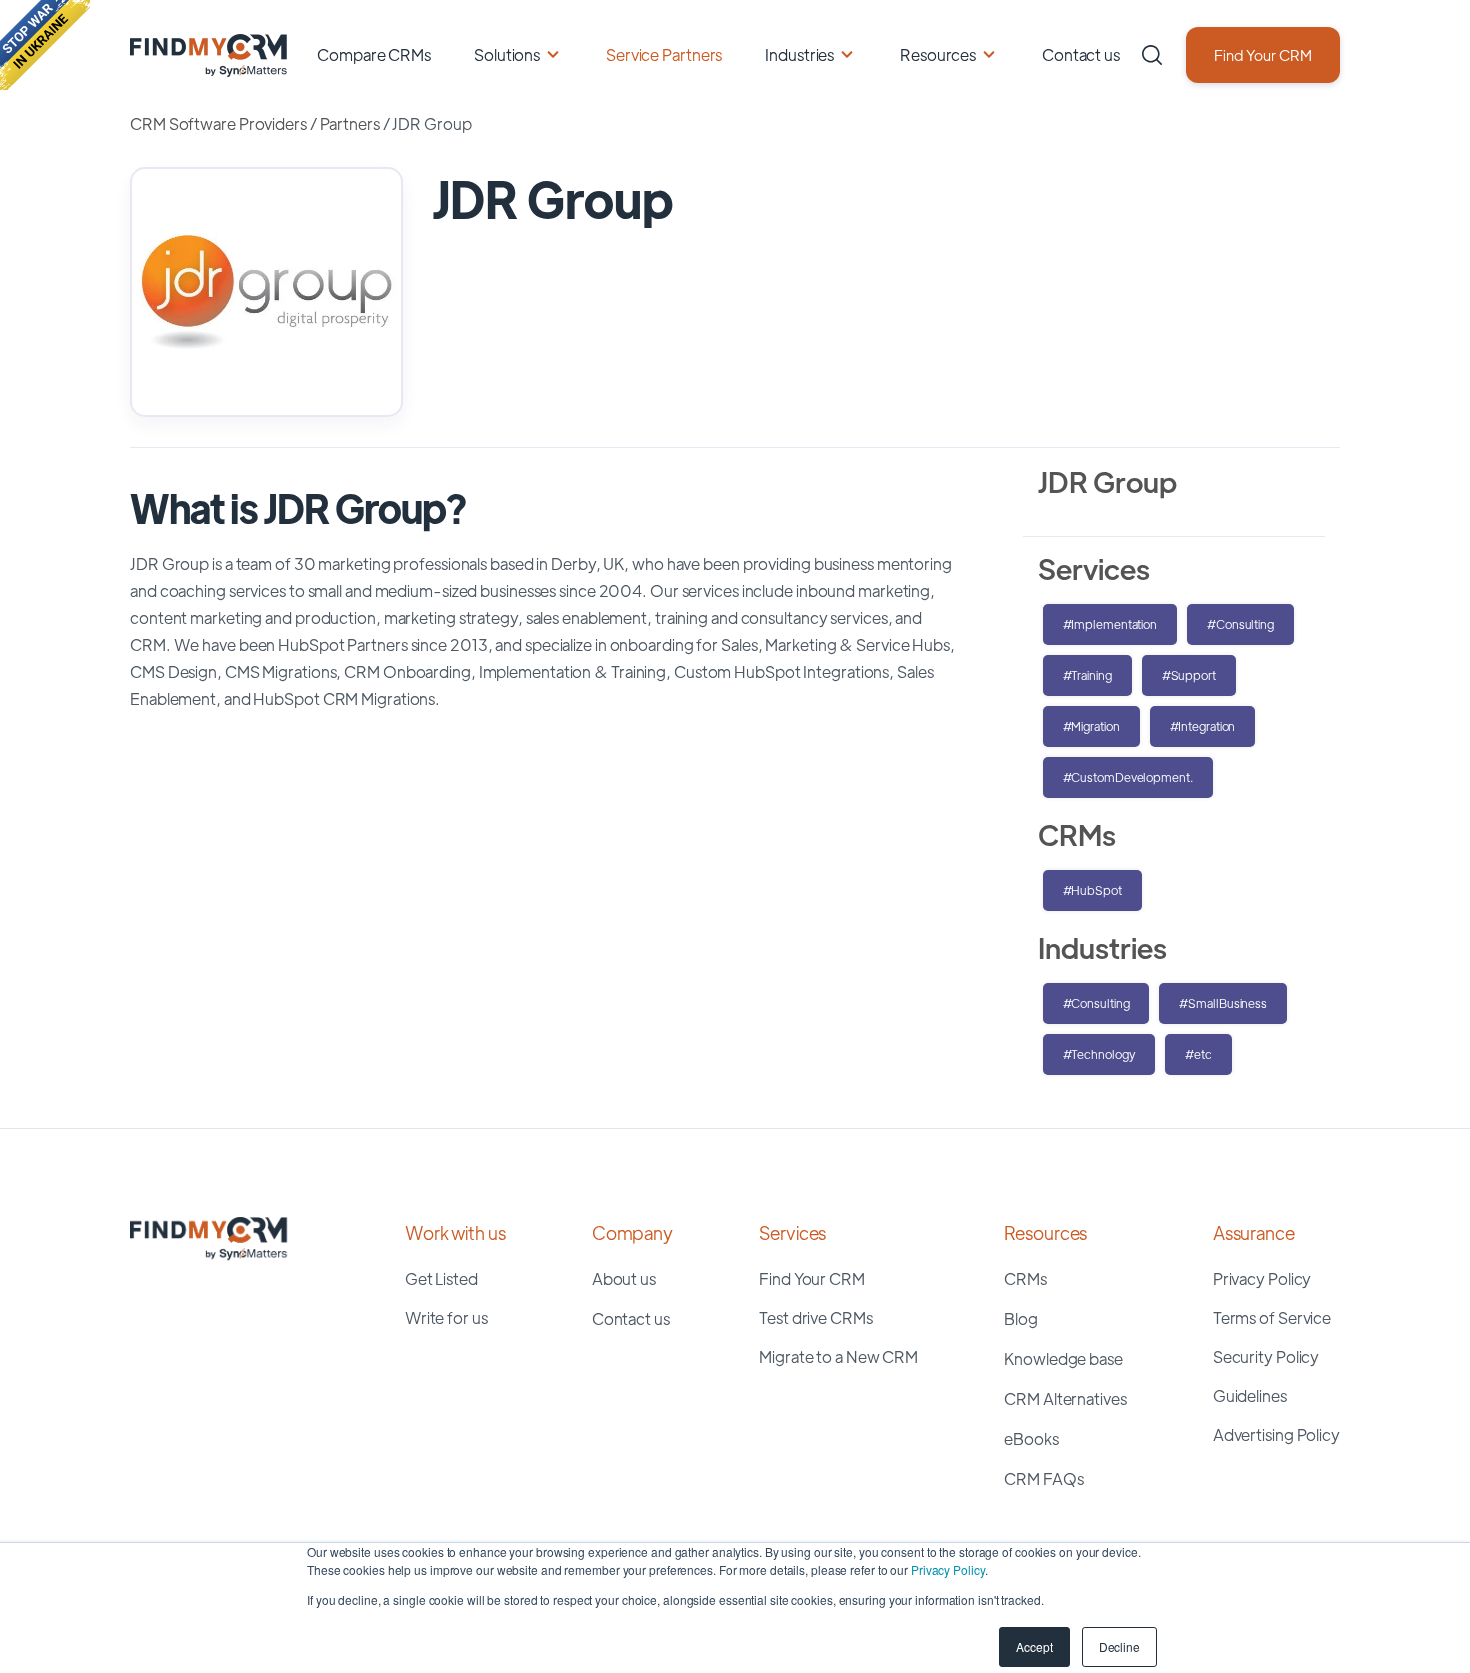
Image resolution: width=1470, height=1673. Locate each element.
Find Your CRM (1263, 54)
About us (624, 1278)
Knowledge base (1063, 1358)
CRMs (1025, 1278)
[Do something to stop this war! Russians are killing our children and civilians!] (45, 45)
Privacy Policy (948, 1569)
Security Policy (1266, 1356)
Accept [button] (1034, 1646)
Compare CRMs (374, 54)
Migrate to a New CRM (838, 1356)
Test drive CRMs (816, 1317)
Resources (938, 54)
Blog (1021, 1318)
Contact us (1081, 54)
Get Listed (441, 1278)
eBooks (1031, 1438)
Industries (799, 54)
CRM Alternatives (1065, 1398)
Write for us (446, 1317)
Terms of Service (1272, 1317)
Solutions (507, 54)
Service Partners (664, 54)
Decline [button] (1119, 1646)
